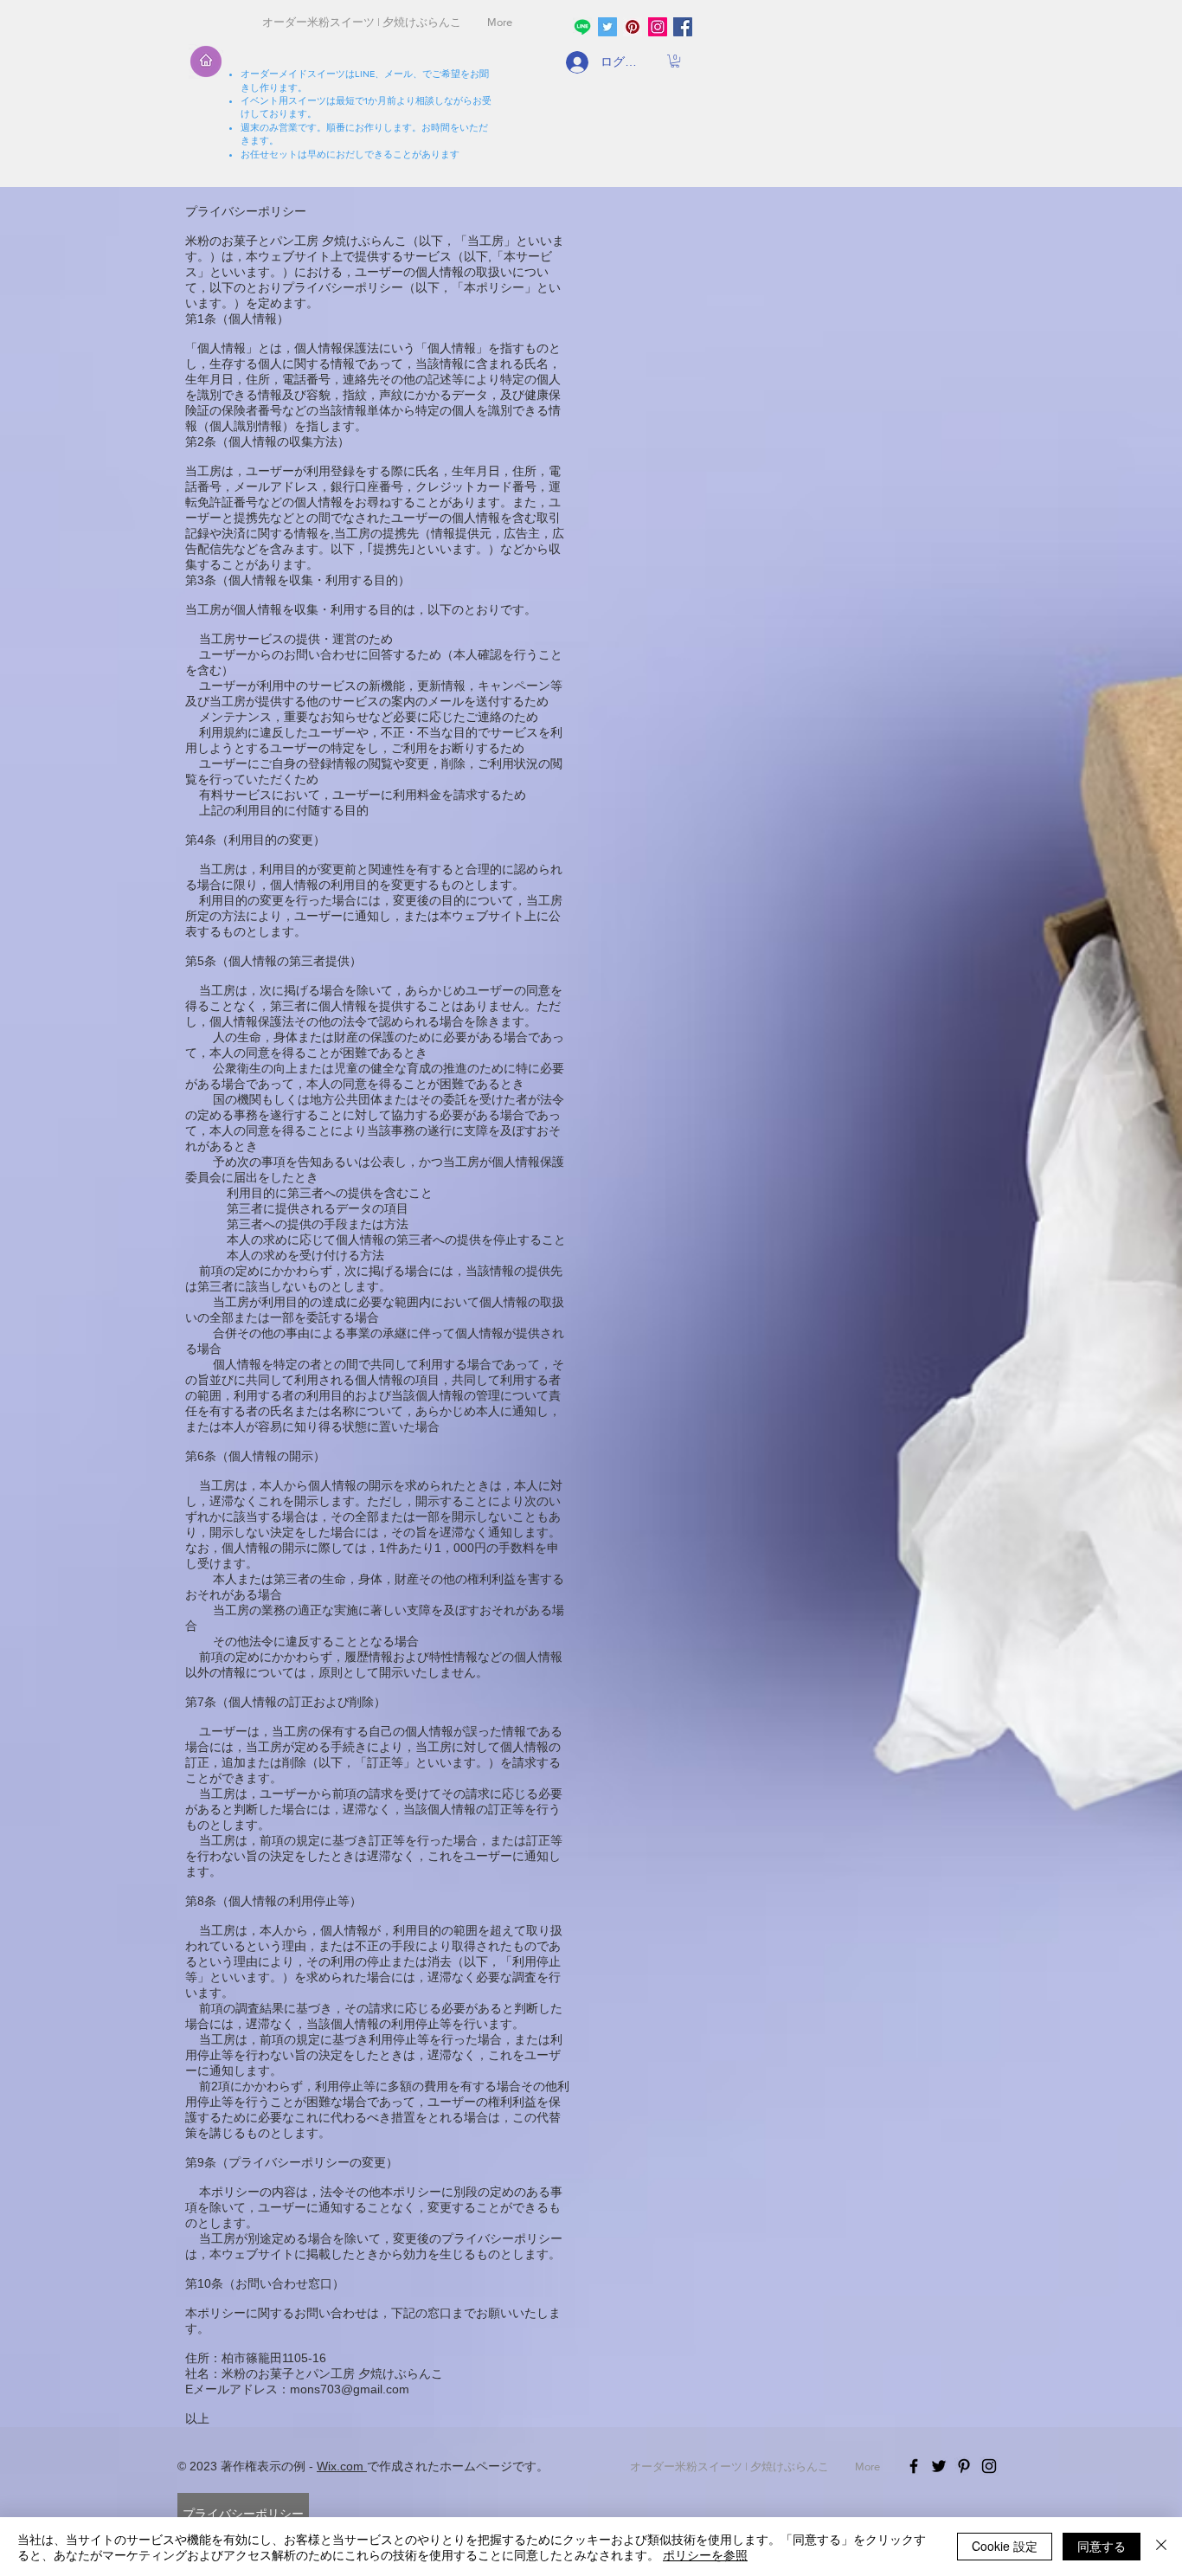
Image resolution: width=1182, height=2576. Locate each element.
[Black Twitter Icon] (939, 2466)
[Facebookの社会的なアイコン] (683, 27)
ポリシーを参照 (705, 2554)
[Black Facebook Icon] (914, 2466)
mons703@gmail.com (350, 2389)
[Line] (582, 27)
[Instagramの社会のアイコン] (658, 27)
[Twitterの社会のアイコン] (607, 27)
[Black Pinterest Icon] (964, 2466)
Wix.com (342, 2466)
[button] (675, 61)
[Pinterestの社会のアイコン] (633, 27)
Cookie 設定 (1005, 2546)
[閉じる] (1161, 2547)
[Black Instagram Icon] (989, 2466)
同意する (1102, 2546)
